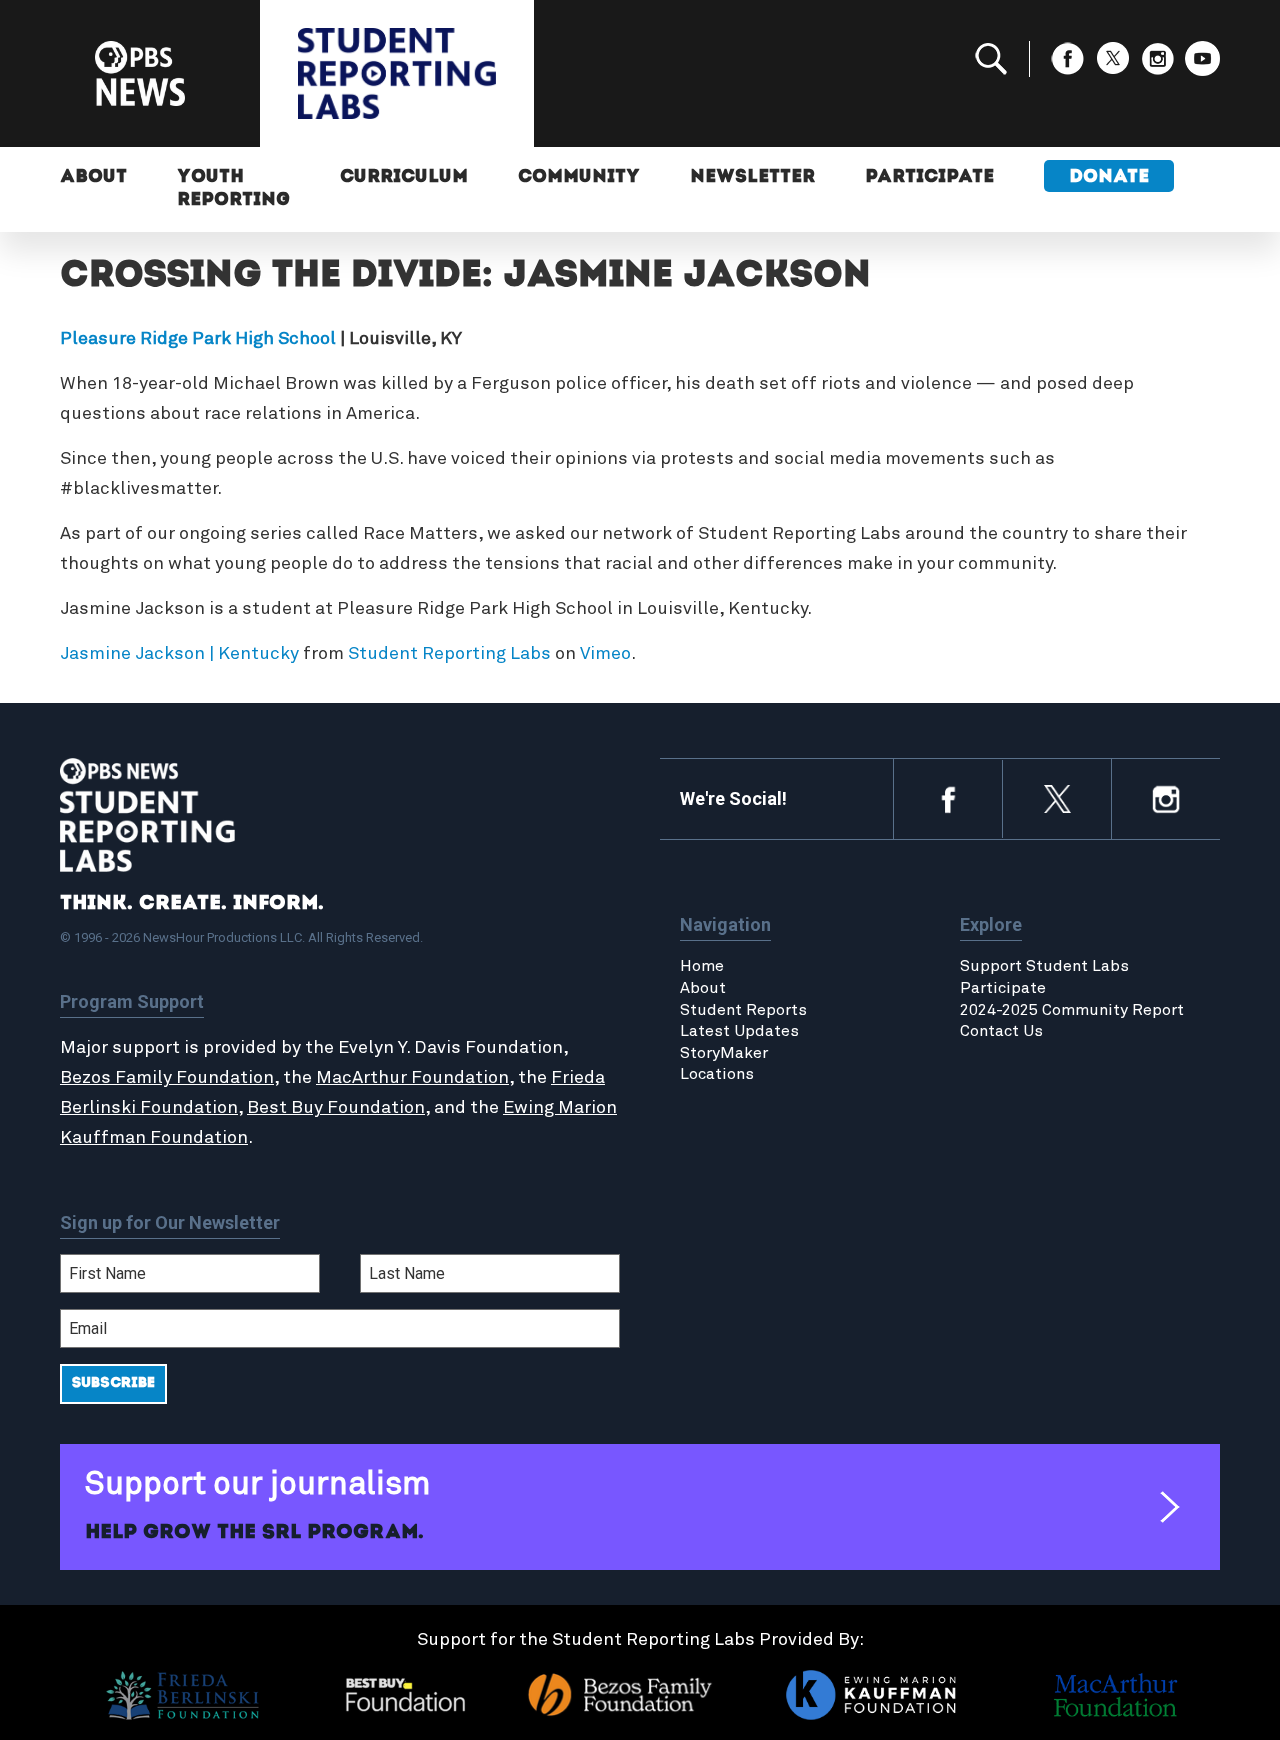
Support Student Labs (1044, 966)
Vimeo (605, 654)
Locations (717, 1074)
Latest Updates (739, 1031)
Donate (1109, 178)
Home (702, 966)
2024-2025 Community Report (1072, 1010)
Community (579, 178)
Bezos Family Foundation (167, 1078)
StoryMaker (724, 1053)
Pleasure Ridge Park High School (198, 339)
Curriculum (404, 178)
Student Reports (743, 1010)
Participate (929, 178)
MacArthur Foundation (412, 1078)
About (93, 178)
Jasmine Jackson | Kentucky (179, 654)
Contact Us (1001, 1031)
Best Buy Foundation (336, 1108)
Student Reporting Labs (449, 654)
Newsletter (752, 178)
